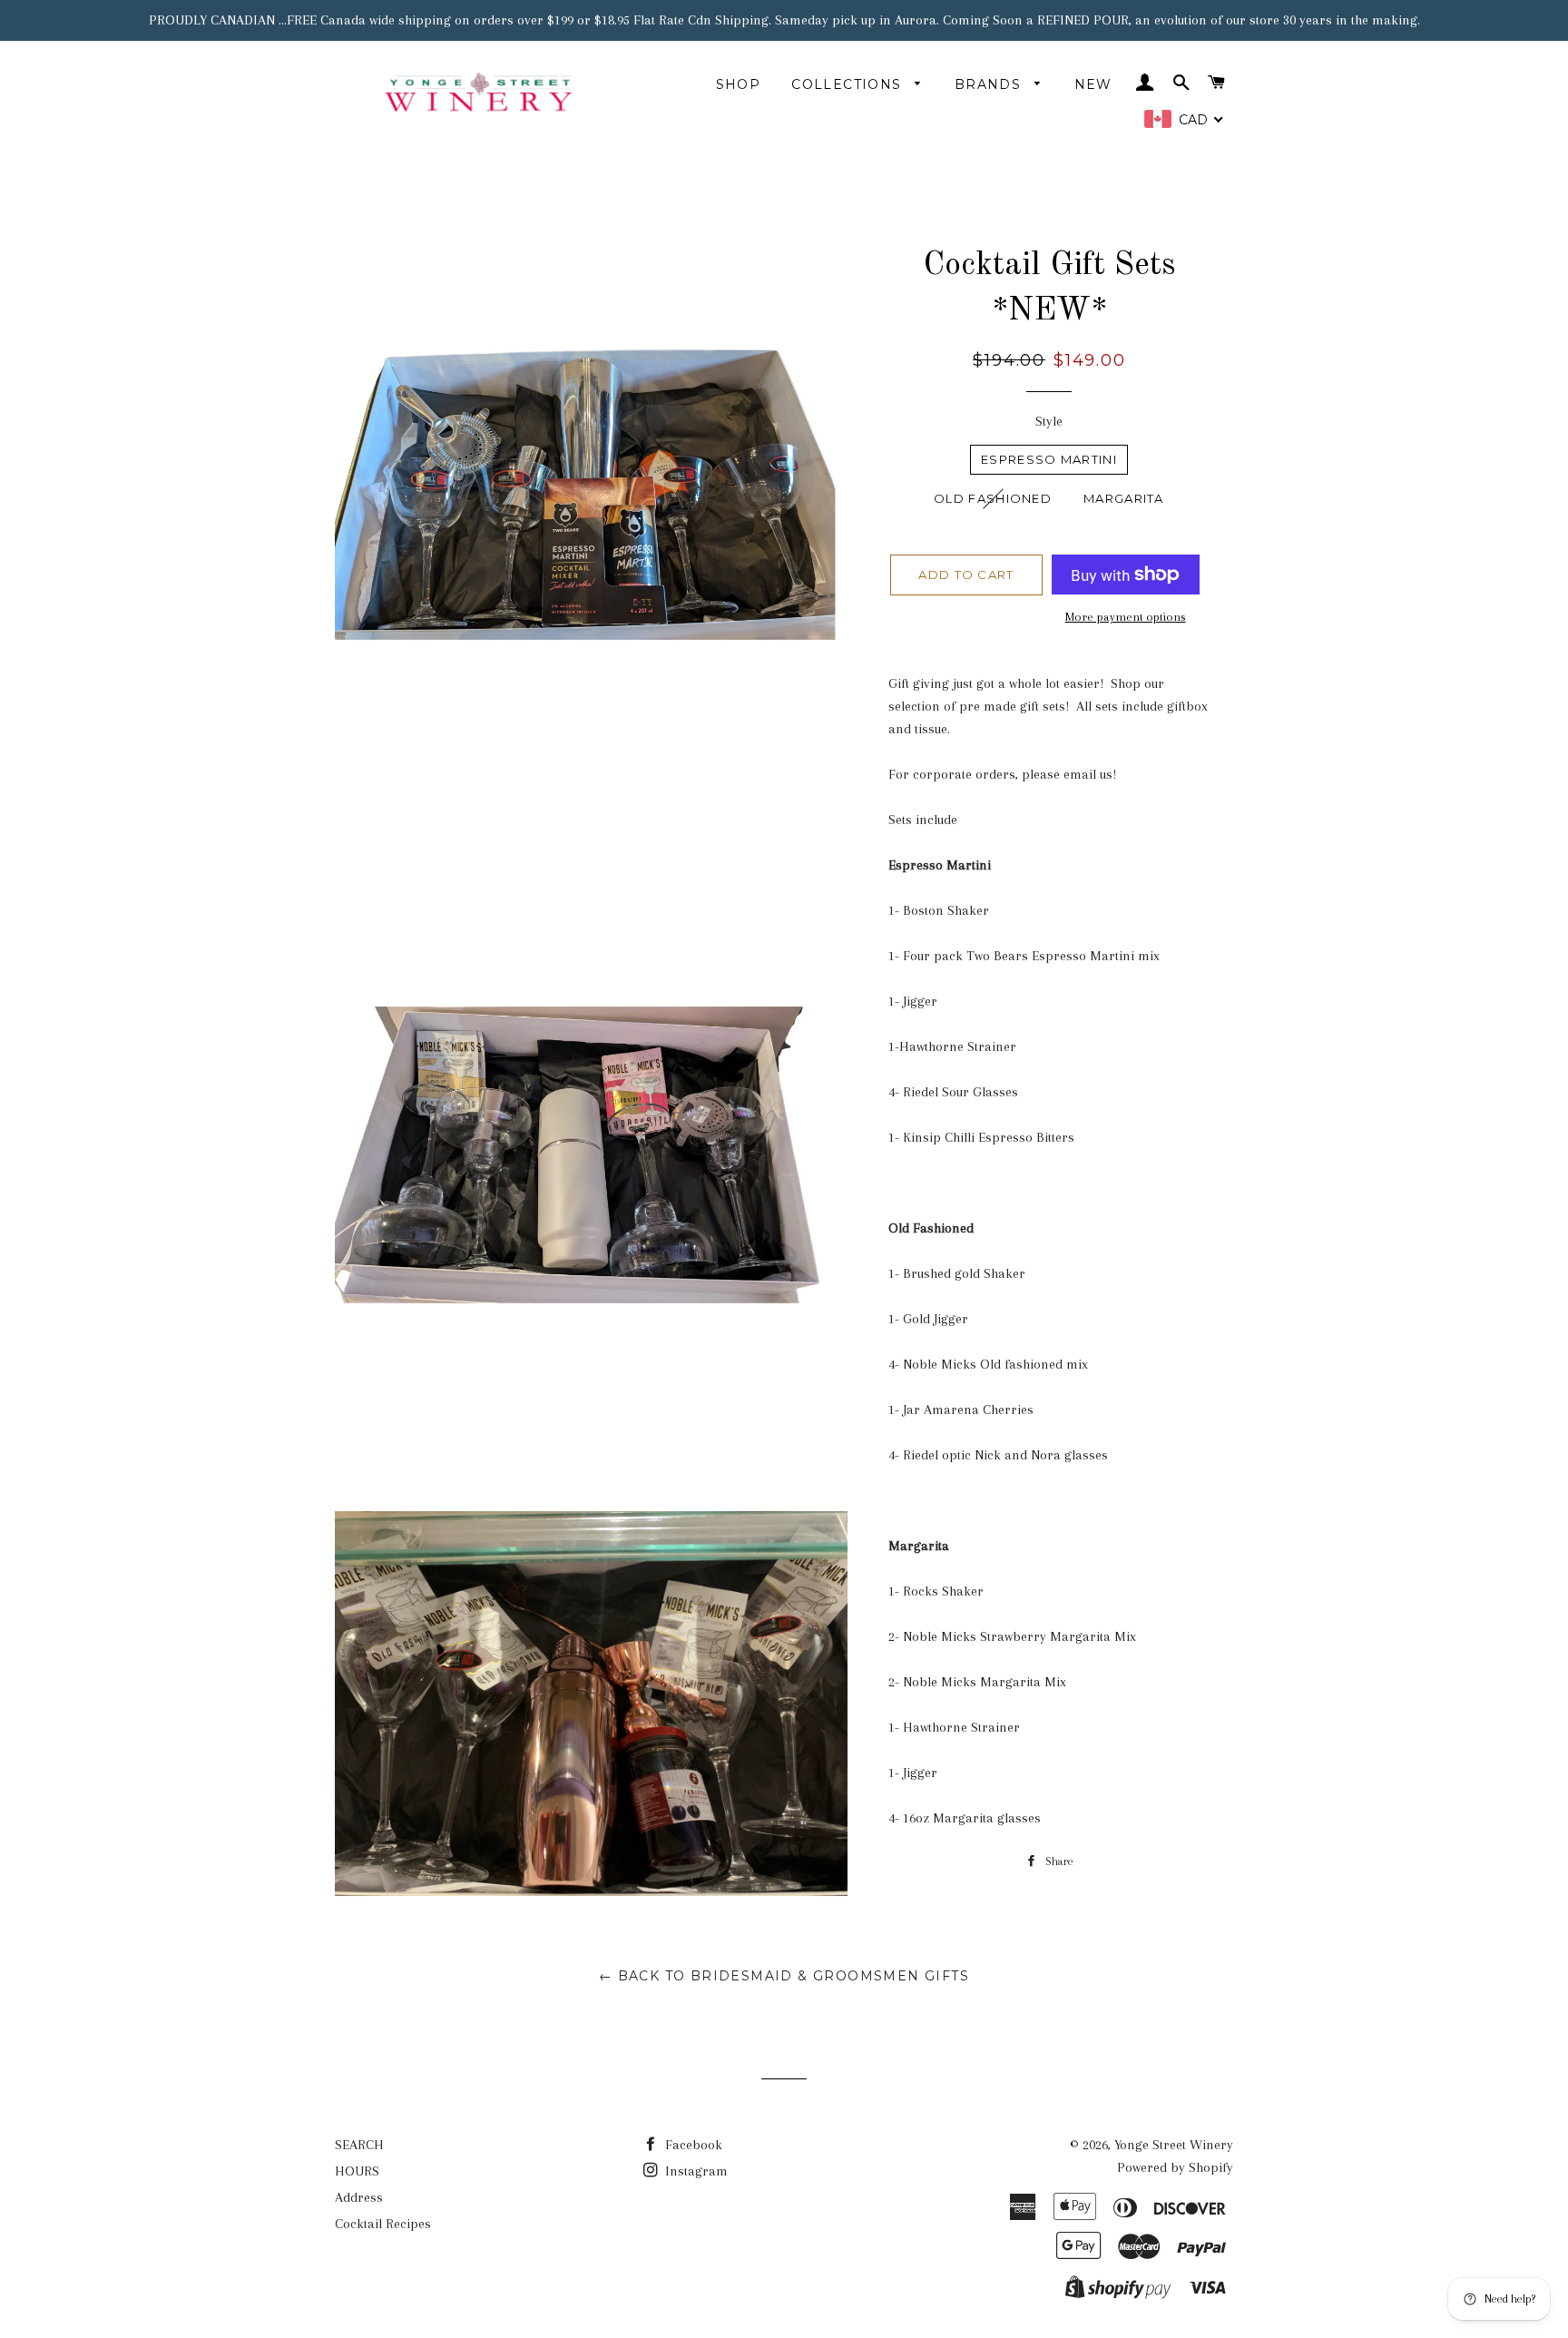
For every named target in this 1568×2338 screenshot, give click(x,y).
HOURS (357, 2171)
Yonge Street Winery (1174, 2145)
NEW (1093, 84)
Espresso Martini (1049, 459)
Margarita (1124, 498)
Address (359, 2197)
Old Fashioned (993, 498)
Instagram (695, 2171)
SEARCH (359, 2145)
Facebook (692, 2145)
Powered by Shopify (1175, 2167)
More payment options (1126, 617)
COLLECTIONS (849, 84)
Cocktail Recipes (383, 2224)
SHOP (739, 84)
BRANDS (990, 84)
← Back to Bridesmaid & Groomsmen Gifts (784, 1976)
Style (1049, 421)
